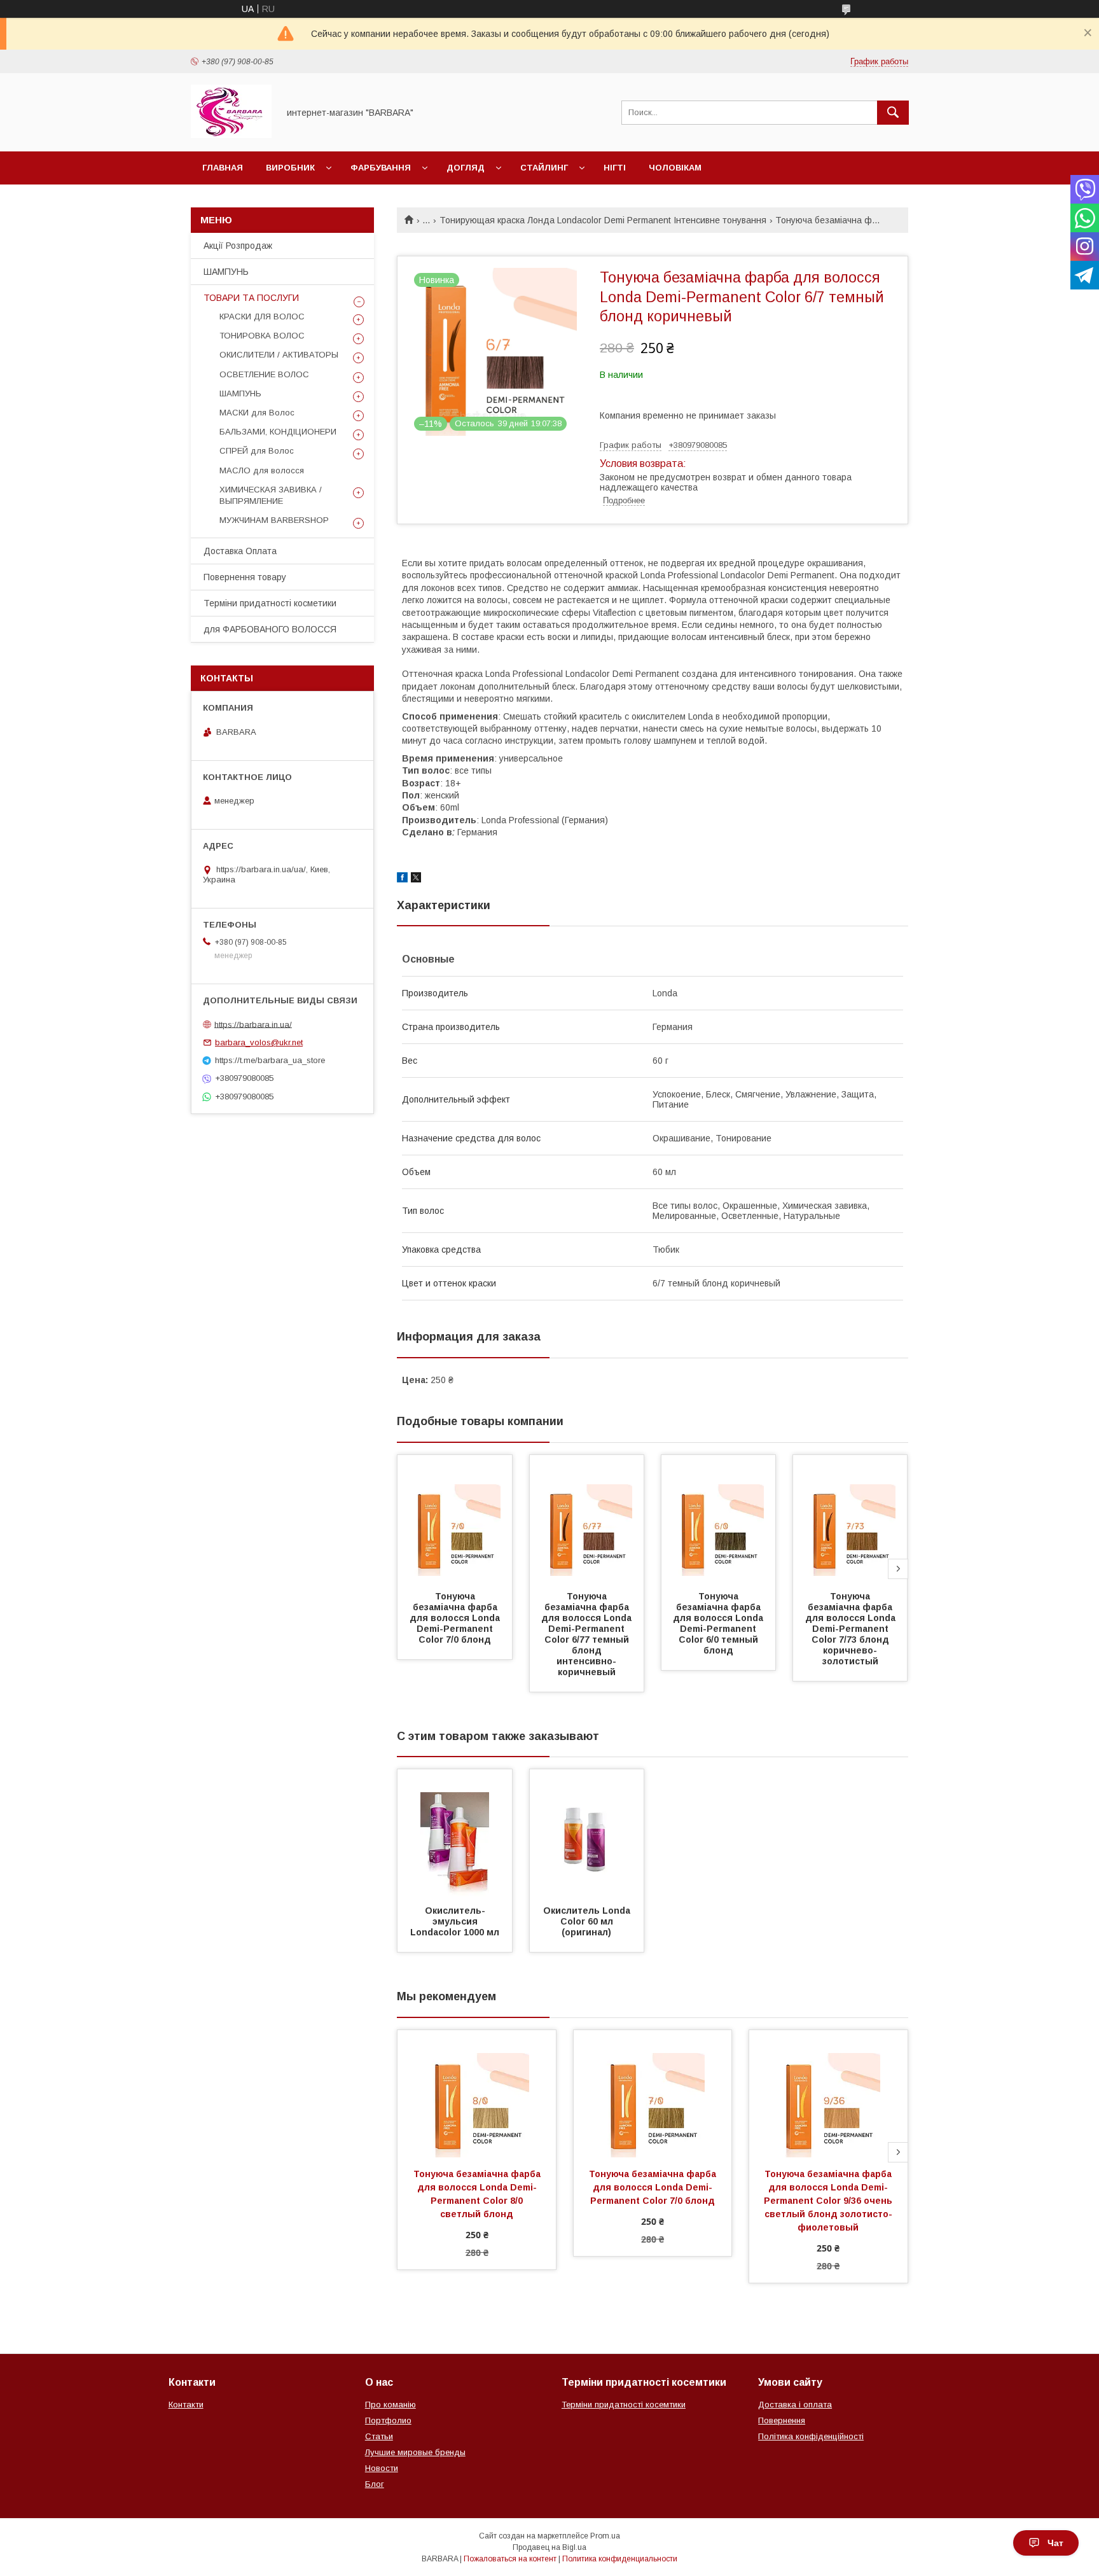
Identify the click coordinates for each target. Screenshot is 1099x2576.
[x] (416, 879)
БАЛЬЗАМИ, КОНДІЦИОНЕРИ (278, 432)
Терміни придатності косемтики (624, 2405)
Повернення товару (245, 577)
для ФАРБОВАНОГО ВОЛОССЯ (270, 629)
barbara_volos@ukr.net (259, 1042)
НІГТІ (615, 168)
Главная (223, 168)
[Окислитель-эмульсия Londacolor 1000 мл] (455, 1833)
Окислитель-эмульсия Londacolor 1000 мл (455, 1921)
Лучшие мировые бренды (415, 2452)
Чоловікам (675, 168)
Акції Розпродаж (238, 246)
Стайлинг (544, 168)
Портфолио (388, 2420)
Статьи (379, 2436)
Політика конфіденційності (811, 2436)
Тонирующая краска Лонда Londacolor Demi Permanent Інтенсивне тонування (603, 220)
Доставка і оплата (795, 2405)
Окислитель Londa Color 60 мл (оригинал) (588, 1921)
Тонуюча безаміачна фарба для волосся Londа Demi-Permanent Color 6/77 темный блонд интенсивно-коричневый (588, 1634)
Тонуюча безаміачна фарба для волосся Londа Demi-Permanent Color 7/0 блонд (456, 1618)
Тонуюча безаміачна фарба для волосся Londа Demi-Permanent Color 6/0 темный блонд (719, 1623)
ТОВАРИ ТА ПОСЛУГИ (251, 298)
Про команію (391, 2405)
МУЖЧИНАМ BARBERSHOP (274, 520)
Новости (382, 2468)
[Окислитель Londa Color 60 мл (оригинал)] (587, 1833)
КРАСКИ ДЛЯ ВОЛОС (262, 317)
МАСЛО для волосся (262, 470)
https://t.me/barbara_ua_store (270, 1060)
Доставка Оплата (240, 551)
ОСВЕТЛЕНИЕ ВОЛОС (264, 374)
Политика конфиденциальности (620, 2559)
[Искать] (893, 113)
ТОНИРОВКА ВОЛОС (262, 336)
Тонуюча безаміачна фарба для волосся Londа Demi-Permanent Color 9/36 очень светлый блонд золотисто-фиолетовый (829, 2201)
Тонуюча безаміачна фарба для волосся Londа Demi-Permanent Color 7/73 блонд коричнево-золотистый (852, 1629)
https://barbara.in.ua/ (253, 1024)
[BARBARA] (231, 135)
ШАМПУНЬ (226, 272)
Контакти (186, 2405)
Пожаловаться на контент (510, 2559)
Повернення (782, 2420)
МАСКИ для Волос (257, 413)
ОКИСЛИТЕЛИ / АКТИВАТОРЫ (279, 355)
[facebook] (402, 879)
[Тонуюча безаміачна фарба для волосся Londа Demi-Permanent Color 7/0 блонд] (455, 1519)
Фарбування (381, 168)
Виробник (290, 168)
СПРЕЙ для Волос (257, 451)
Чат (1055, 2543)
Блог (375, 2484)
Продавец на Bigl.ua (549, 2547)
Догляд (466, 168)
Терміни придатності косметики (270, 603)
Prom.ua (605, 2536)
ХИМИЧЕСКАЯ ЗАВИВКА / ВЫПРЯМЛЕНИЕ (271, 495)
